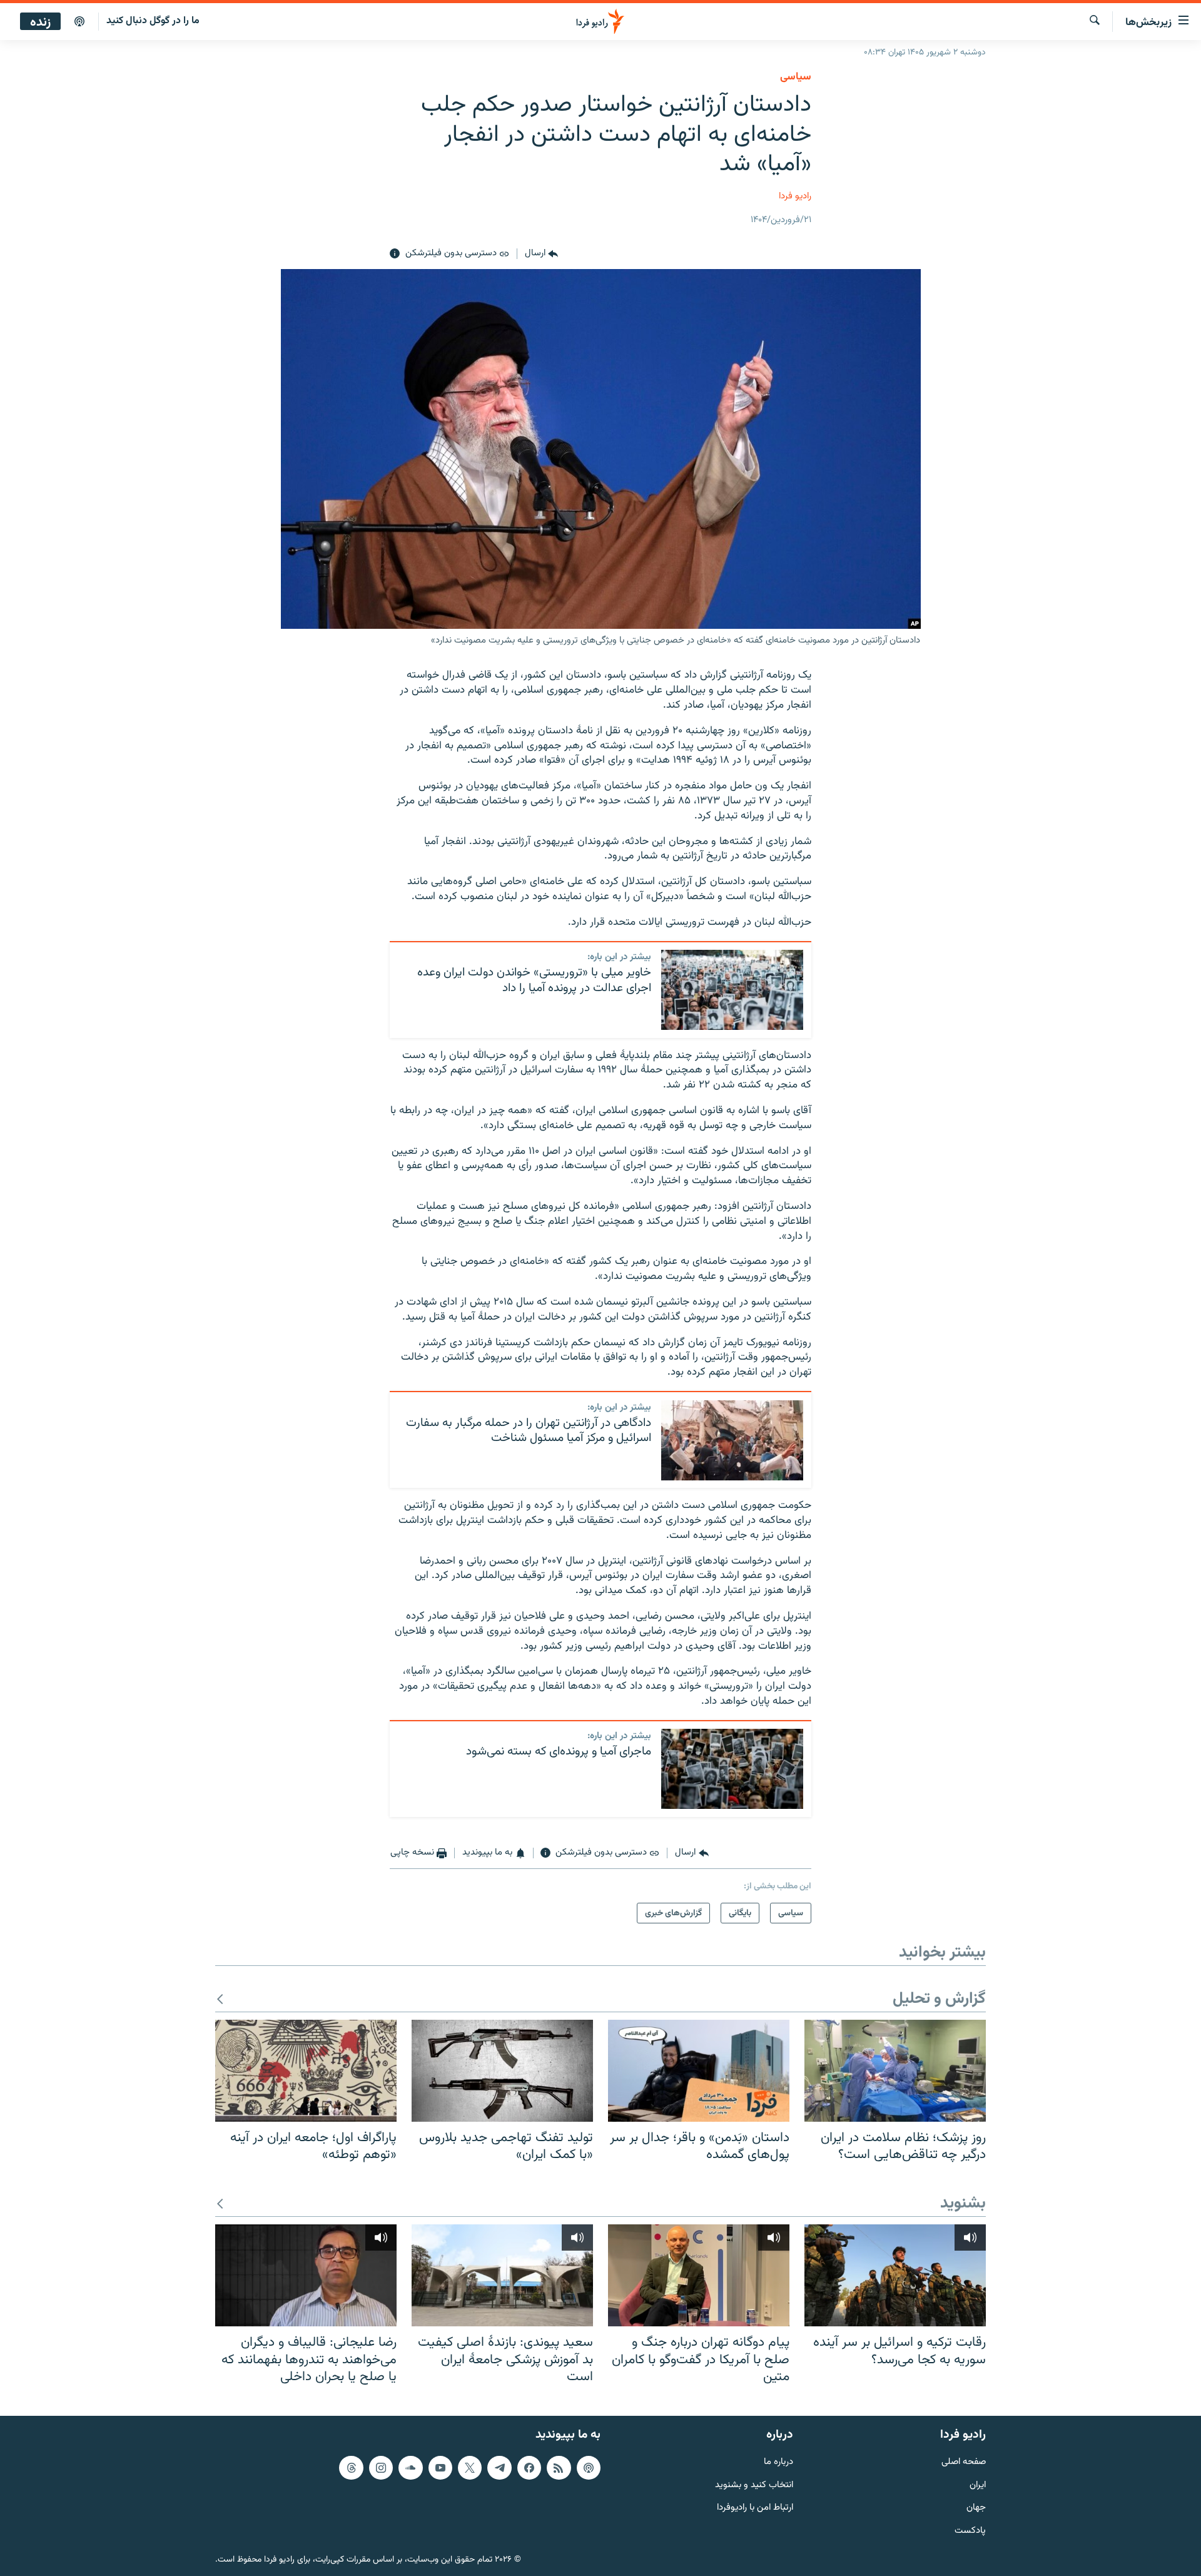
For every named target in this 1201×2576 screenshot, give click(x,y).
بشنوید (963, 2204)
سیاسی (796, 77)
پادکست (970, 2531)
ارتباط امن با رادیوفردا (755, 2508)
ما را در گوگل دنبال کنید (153, 21)
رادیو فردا (795, 196)
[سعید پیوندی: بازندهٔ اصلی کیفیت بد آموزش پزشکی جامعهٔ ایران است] (502, 2275)
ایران (978, 2485)
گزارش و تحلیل (939, 1999)
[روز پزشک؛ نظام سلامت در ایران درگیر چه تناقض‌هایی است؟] (895, 2071)
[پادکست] (79, 22)
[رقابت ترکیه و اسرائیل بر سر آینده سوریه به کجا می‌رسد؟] (895, 2275)
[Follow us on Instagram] (381, 2468)
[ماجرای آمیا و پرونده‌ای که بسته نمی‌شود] (732, 1769)
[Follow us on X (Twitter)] (470, 2468)
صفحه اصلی (964, 2462)
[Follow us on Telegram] (499, 2468)
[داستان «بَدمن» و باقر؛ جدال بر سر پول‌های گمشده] (699, 2071)
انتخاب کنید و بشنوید (754, 2485)
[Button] (541, 254)
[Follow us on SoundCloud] (410, 2468)
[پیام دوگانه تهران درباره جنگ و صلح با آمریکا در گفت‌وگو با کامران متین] (699, 2275)
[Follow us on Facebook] (529, 2468)
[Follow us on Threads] (351, 2468)
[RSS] (559, 2468)
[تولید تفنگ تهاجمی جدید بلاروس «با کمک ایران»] (502, 2071)
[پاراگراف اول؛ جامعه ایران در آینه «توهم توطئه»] (306, 2071)
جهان (976, 2508)
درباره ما (778, 2462)
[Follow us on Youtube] (440, 2468)
